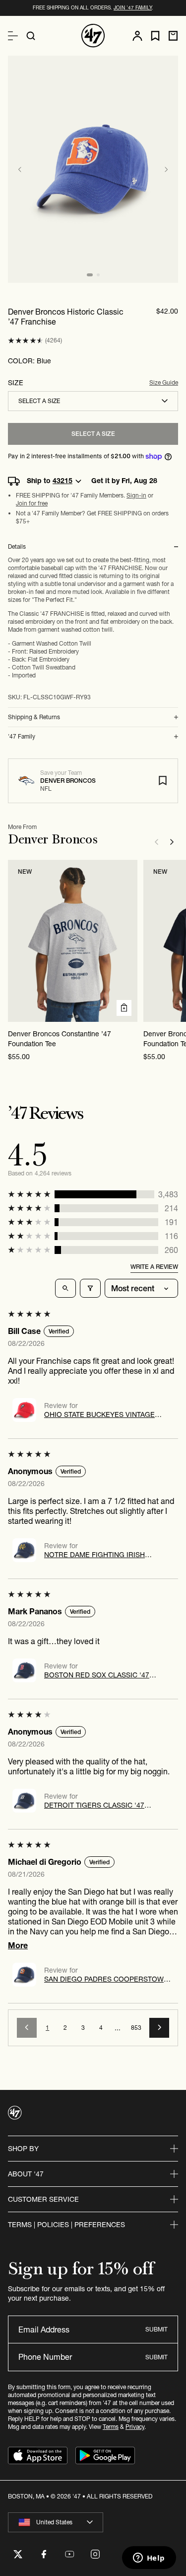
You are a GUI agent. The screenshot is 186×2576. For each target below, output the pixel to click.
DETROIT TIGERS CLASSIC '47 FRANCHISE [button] (94, 1805)
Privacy (135, 2427)
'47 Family (22, 737)
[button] (26, 341)
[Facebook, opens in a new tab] (44, 2554)
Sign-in (136, 495)
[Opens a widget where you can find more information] (149, 2559)
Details (17, 547)
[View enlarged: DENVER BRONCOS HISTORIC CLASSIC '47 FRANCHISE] (93, 169)
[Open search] (31, 36)
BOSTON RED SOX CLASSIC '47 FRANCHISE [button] (97, 1675)
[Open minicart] (173, 36)
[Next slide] (166, 169)
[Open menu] (13, 36)
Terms (111, 2427)
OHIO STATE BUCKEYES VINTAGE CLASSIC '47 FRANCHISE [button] (99, 1414)
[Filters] (90, 1288)
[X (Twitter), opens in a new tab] (18, 2554)
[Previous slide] (20, 169)
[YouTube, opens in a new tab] (69, 2554)
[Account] (137, 36)
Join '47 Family (133, 8)
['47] (93, 36)
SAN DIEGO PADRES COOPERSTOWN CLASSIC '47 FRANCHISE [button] (106, 1979)
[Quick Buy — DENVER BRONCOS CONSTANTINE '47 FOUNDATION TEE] (124, 1008)
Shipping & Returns (34, 717)
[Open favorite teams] (155, 36)
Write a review (154, 1267)
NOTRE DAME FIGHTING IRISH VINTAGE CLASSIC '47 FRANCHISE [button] (101, 1555)
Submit (156, 2329)
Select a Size (93, 434)
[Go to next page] (159, 2028)
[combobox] (93, 401)
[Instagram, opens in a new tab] (95, 2554)
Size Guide (164, 382)
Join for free (32, 503)
